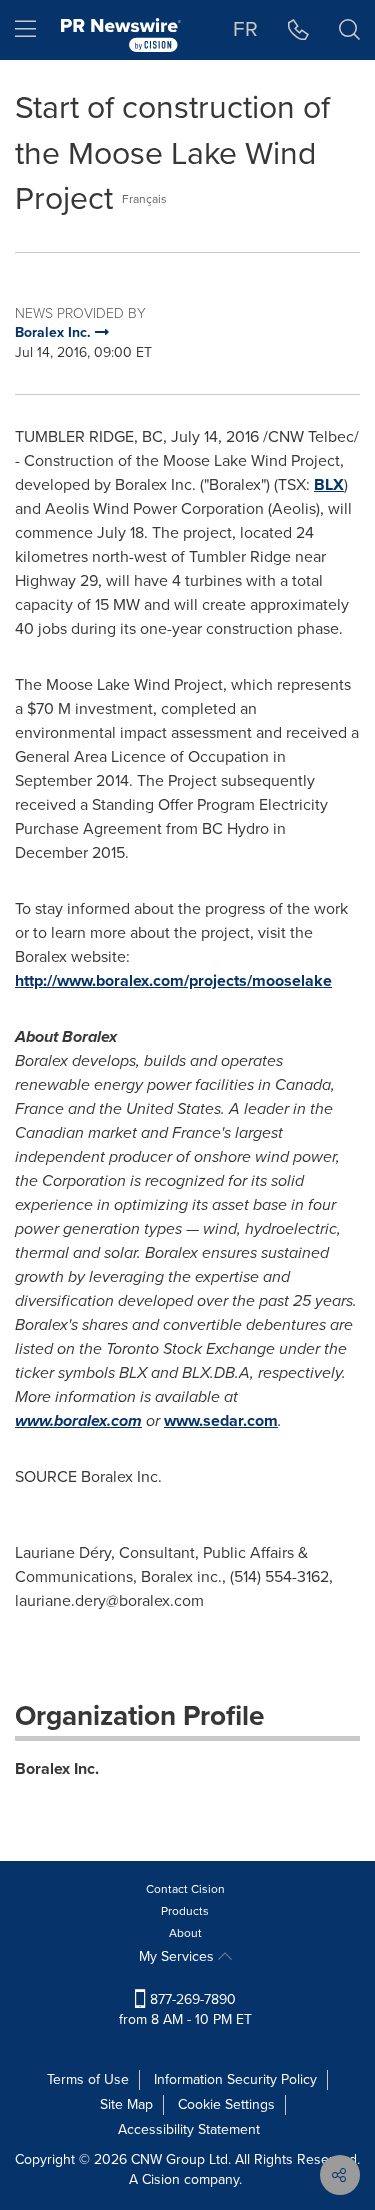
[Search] (349, 30)
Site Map (126, 2104)
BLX (329, 484)
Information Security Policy (235, 2079)
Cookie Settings (226, 2104)
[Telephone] (298, 30)
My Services (178, 1956)
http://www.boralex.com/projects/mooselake (173, 980)
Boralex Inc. (57, 1768)
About (185, 1933)
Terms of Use (88, 2079)
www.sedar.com (221, 1420)
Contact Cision (185, 1889)
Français (144, 199)
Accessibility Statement (189, 2129)
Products (185, 1911)
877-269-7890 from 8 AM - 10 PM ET (185, 2009)
